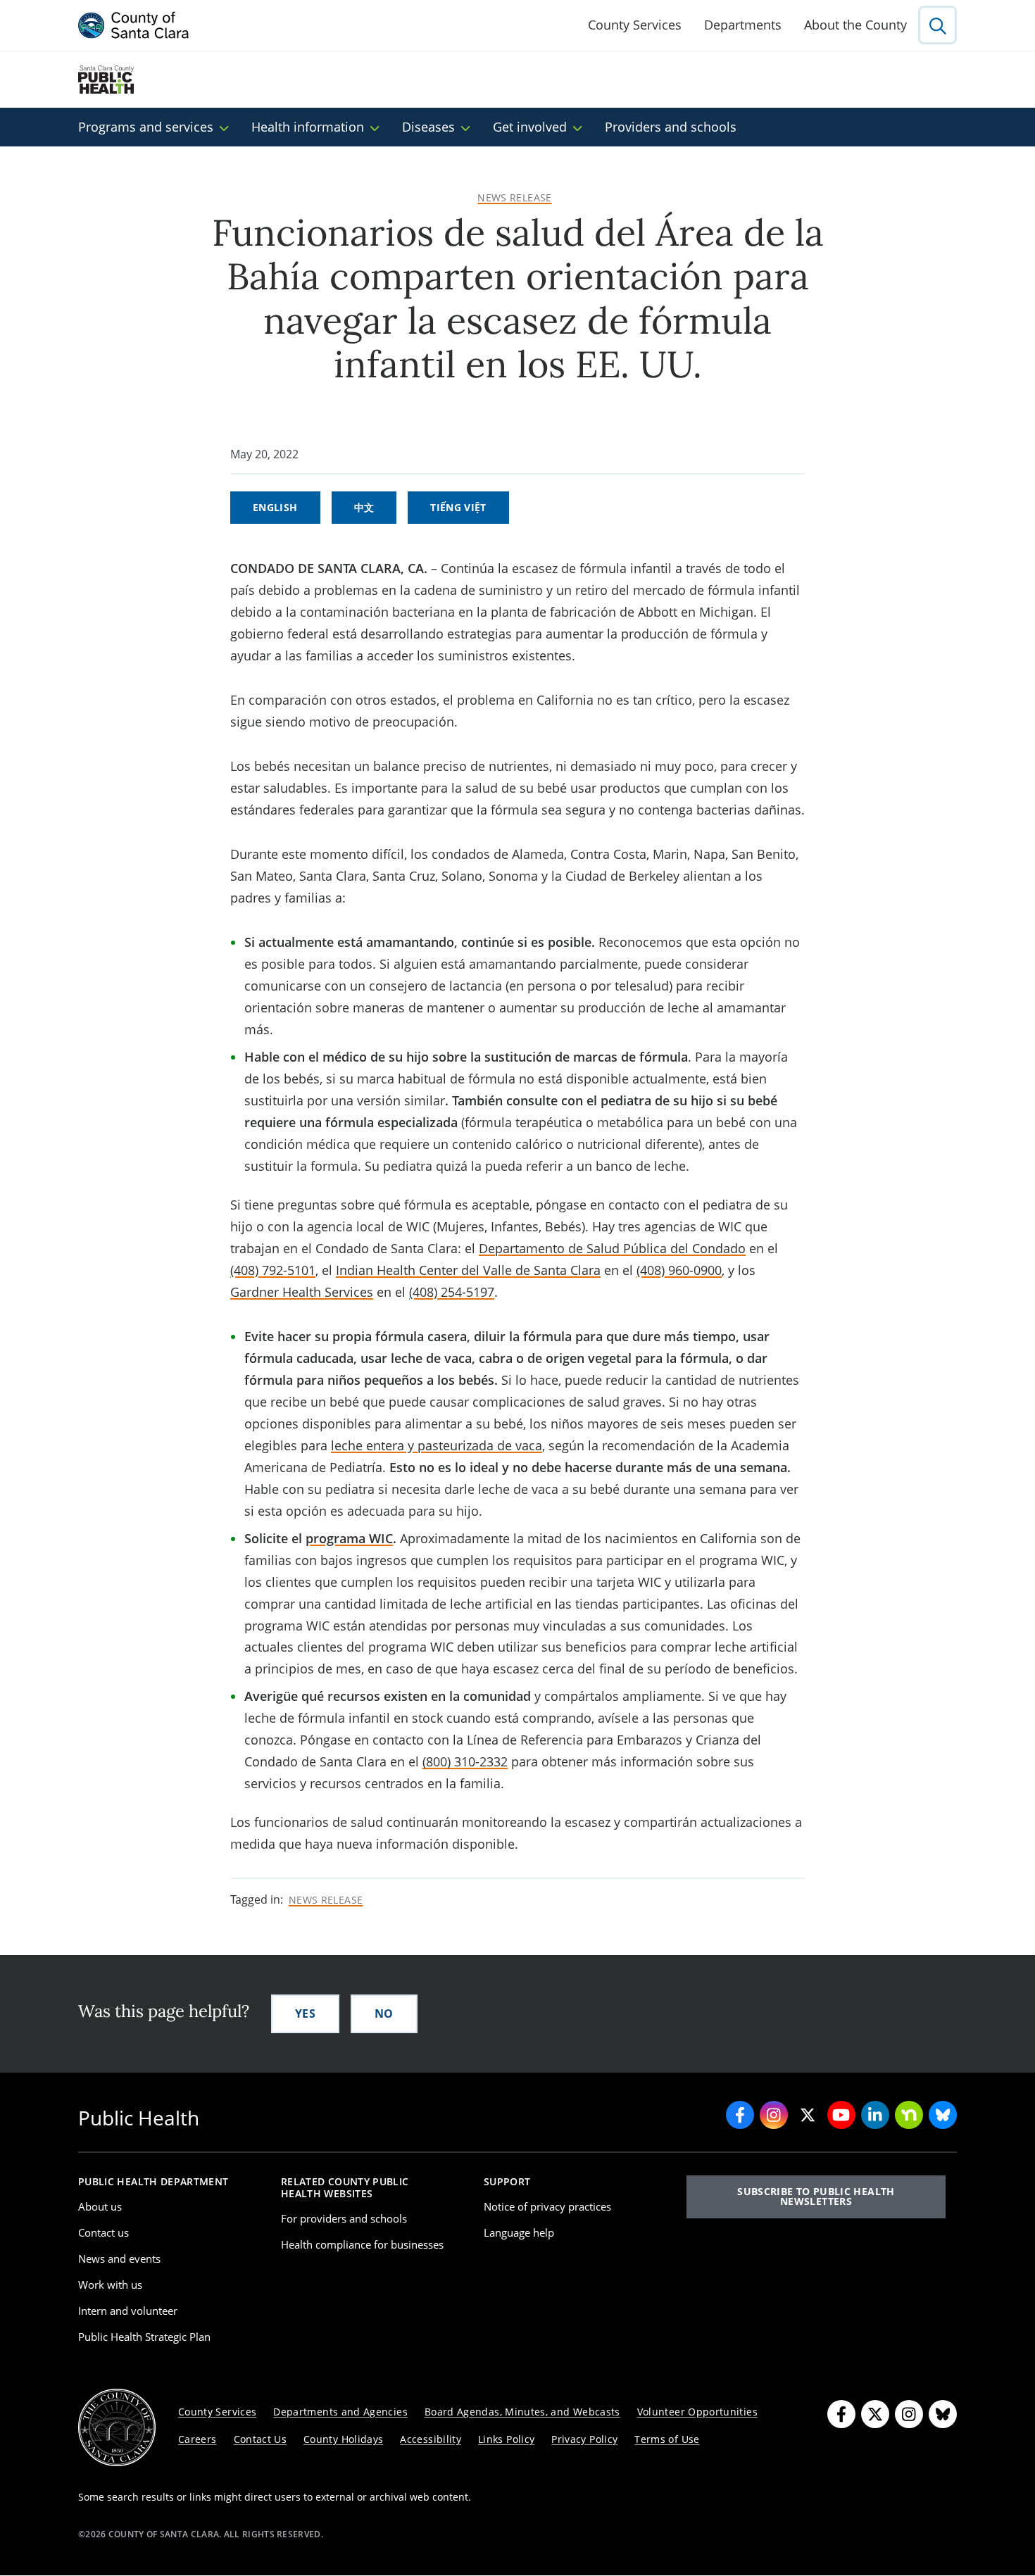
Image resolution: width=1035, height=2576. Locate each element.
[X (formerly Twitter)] (875, 2414)
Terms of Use (667, 2439)
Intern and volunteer (128, 2311)
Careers (197, 2439)
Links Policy (506, 2439)
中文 (364, 507)
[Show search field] (937, 25)
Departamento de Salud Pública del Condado (612, 1248)
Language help (519, 2232)
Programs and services (146, 127)
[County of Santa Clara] (134, 25)
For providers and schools (344, 2218)
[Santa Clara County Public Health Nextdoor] (909, 2115)
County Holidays (343, 2439)
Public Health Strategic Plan (144, 2337)
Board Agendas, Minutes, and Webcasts (522, 2412)
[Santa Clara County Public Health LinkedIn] (875, 2115)
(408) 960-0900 (679, 1270)
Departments (743, 25)
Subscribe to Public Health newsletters (816, 2196)
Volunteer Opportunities (697, 2412)
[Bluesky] (943, 2414)
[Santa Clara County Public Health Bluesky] (943, 2115)
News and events (119, 2258)
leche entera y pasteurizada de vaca (437, 1445)
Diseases (428, 127)
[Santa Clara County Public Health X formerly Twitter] (808, 2115)
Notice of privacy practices (547, 2206)
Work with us (110, 2285)
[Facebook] (841, 2414)
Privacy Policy (584, 2439)
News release (514, 198)
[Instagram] (909, 2414)
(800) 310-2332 (465, 1761)
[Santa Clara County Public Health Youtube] (841, 2115)
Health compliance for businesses (362, 2244)
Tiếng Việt (458, 507)
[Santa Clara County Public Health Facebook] (740, 2115)
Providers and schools (671, 127)
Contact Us (261, 2439)
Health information (308, 127)
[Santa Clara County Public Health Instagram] (774, 2115)
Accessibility (431, 2439)
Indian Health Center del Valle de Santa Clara (468, 1270)
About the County (855, 25)
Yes (305, 2013)
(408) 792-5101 (273, 1270)
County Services (635, 25)
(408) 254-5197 (452, 1292)
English (275, 507)
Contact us (103, 2232)
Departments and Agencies (340, 2412)
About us (100, 2206)
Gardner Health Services (302, 1292)
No (384, 2013)
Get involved (530, 127)
